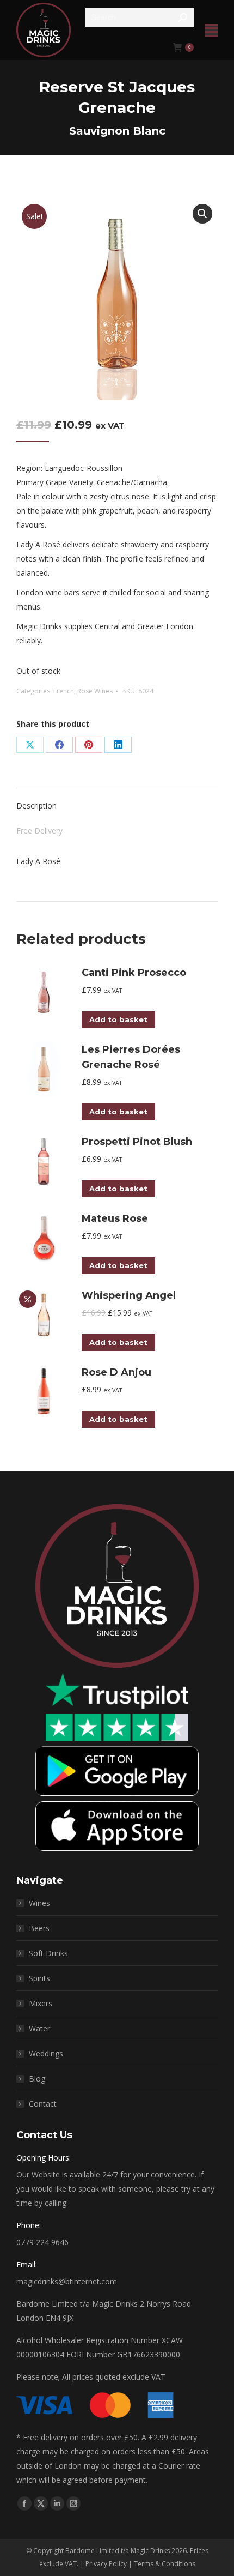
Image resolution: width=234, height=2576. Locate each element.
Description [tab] (36, 806)
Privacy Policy (106, 2564)
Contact (43, 2104)
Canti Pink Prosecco (134, 973)
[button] (202, 214)
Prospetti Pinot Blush (137, 1142)
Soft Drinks (48, 1953)
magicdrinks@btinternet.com (67, 2281)
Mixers (41, 2003)
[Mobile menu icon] (211, 30)
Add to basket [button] (118, 1019)
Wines (39, 1903)
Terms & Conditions (165, 2564)
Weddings (46, 2053)
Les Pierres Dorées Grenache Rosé (131, 1057)
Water (39, 2028)
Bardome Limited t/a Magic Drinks (118, 2551)
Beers (39, 1928)
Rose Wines (95, 691)
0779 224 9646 (42, 2242)
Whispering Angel (129, 1295)
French (64, 691)
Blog (37, 2079)
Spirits (39, 1978)
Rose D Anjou (116, 1372)
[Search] (183, 17)
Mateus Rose (115, 1218)
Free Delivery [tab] (39, 831)
